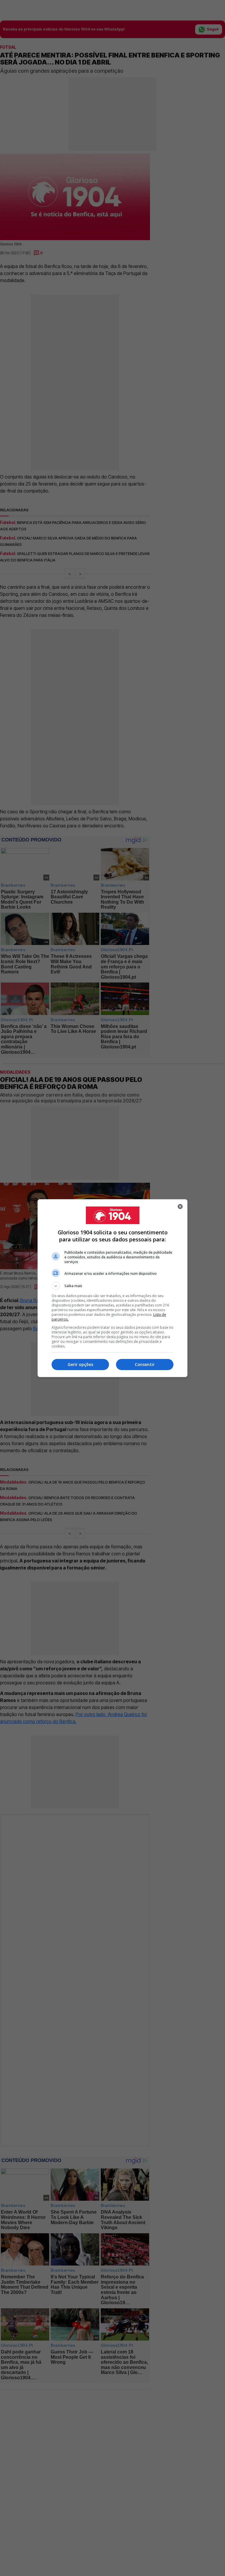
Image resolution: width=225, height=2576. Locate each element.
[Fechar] (180, 1206)
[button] (112, 1286)
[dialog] (112, 1288)
